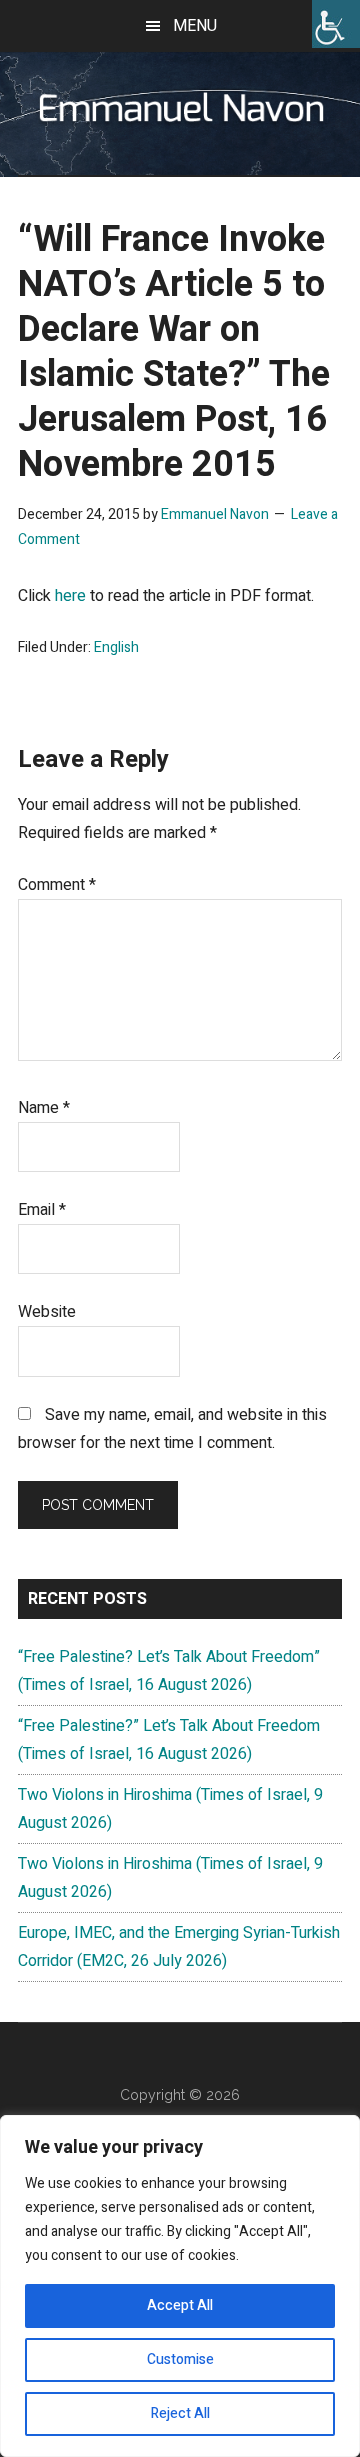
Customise (180, 2359)
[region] (180, 2286)
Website (47, 1312)
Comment (57, 885)
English (116, 647)
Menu (195, 26)
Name (44, 1108)
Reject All (180, 2413)
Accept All (180, 2305)
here (72, 596)
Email (42, 1210)
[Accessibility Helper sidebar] (336, 24)
